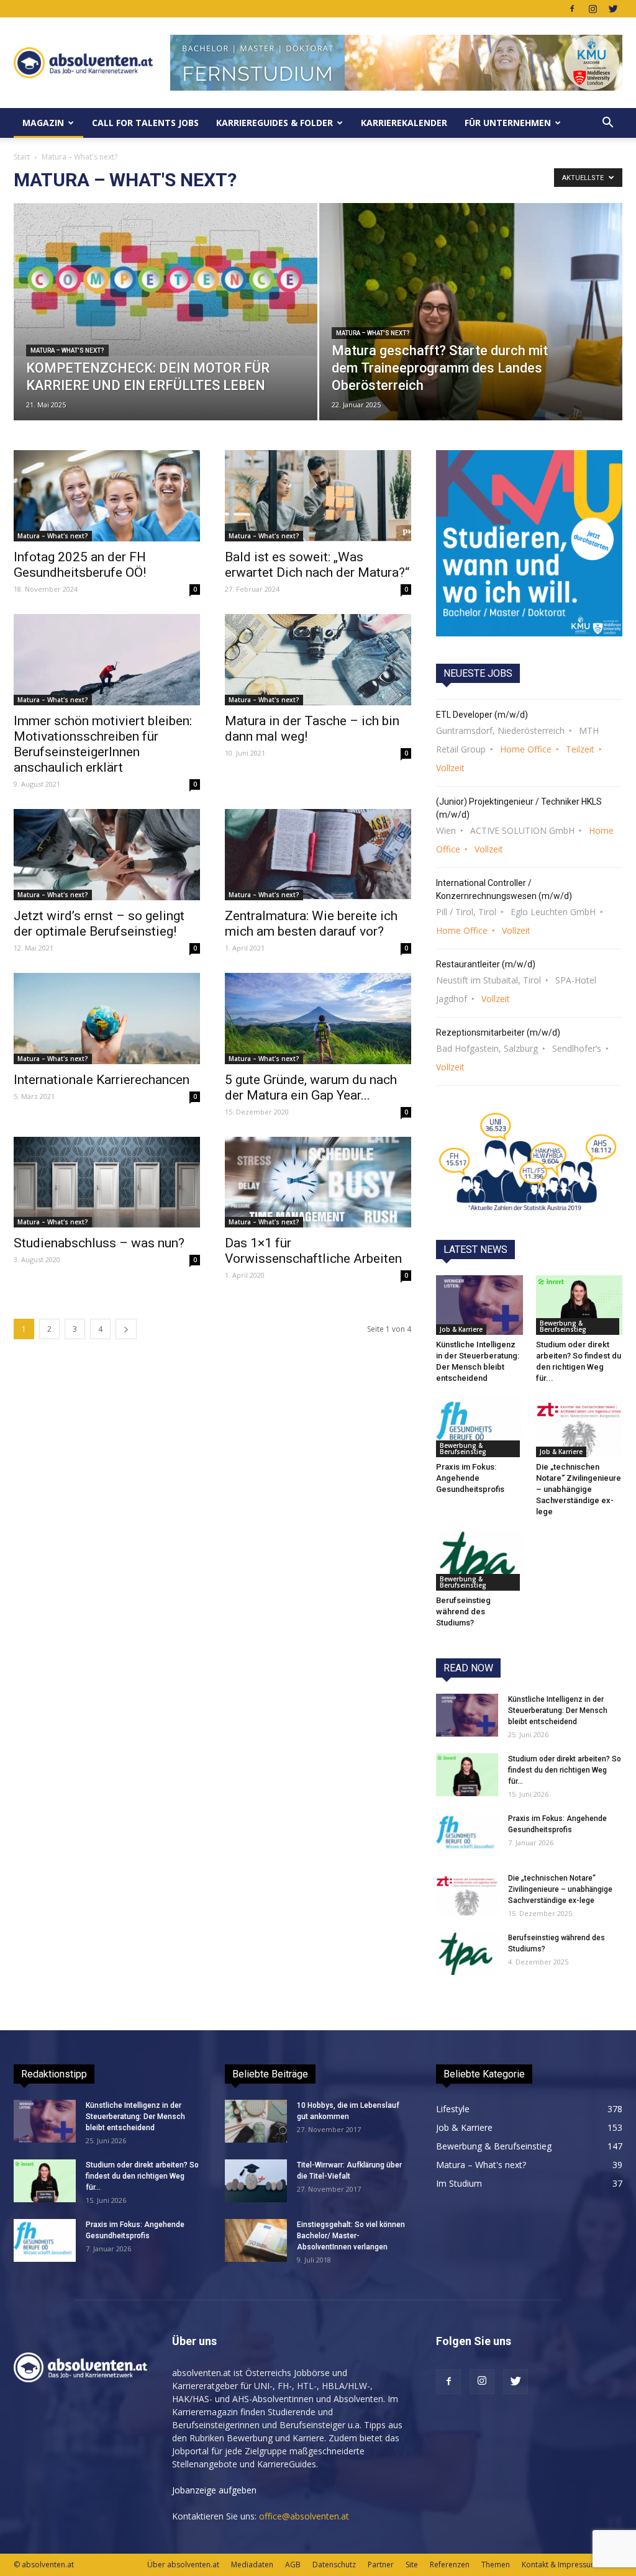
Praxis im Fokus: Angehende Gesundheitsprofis (470, 1478)
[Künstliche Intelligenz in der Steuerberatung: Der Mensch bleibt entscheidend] (479, 1305)
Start (22, 157)
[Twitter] (613, 9)
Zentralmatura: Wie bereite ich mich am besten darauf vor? (311, 924)
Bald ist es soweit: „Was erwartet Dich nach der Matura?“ (317, 565)
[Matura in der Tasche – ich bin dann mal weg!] (318, 660)
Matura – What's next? (67, 350)
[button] (607, 123)
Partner (381, 2565)
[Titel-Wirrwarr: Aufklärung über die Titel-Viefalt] (256, 2181)
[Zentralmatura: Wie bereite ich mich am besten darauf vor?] (318, 855)
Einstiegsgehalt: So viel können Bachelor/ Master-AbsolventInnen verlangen (351, 2236)
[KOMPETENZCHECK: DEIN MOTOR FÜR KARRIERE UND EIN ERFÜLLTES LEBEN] (166, 279)
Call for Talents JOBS (145, 123)
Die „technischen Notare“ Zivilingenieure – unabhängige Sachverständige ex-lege (579, 1489)
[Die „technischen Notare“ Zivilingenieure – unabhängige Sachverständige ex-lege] (579, 1427)
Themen (496, 2565)
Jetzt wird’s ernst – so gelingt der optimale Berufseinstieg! (99, 924)
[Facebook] (572, 9)
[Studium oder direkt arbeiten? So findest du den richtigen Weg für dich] (579, 1305)
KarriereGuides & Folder (275, 123)
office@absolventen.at (304, 2516)
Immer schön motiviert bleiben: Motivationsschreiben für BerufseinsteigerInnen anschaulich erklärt (103, 744)
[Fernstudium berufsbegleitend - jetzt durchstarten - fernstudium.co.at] (529, 543)
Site (412, 2565)
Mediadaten (252, 2565)
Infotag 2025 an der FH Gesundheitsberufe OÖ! (80, 565)
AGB (293, 2565)
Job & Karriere (461, 1329)
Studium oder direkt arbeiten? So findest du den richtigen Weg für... (565, 1770)
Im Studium (459, 2183)
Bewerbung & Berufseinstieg (563, 1326)
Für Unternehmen (508, 123)
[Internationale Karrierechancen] (107, 1019)
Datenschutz (334, 2565)
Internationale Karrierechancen (102, 1080)
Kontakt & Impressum (560, 2565)
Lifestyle (453, 2109)
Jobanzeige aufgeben (214, 2490)
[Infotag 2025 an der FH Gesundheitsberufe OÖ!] (107, 496)
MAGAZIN (43, 123)
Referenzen (450, 2565)
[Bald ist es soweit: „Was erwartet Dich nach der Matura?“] (318, 496)
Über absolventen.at (183, 2565)
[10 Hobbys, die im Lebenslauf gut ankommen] (256, 2121)
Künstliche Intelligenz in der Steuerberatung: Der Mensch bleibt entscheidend (558, 1711)
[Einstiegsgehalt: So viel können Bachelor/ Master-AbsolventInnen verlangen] (256, 2240)
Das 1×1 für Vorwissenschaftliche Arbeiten (313, 1251)
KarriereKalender (404, 123)
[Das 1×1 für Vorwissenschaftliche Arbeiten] (318, 1182)
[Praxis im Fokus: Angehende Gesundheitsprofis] (479, 1427)
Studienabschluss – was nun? (99, 1243)
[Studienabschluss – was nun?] (107, 1182)
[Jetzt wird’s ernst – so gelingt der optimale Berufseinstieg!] (107, 855)
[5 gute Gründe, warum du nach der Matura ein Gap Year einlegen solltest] (318, 1019)
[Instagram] (593, 9)
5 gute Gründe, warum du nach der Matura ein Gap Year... (311, 1087)
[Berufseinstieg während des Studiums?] (479, 1561)
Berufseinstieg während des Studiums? (463, 1611)
